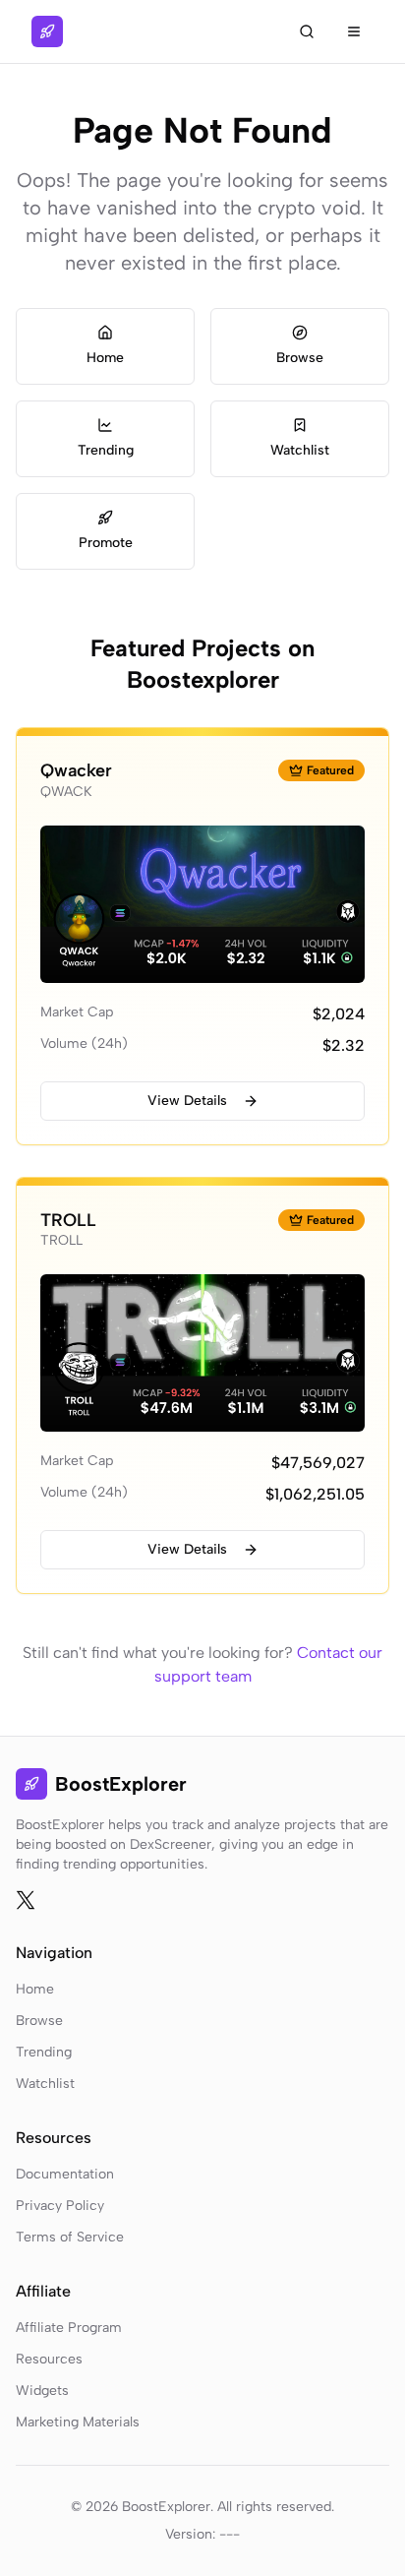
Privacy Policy (60, 2206)
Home (35, 1989)
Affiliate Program (69, 2328)
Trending (44, 2052)
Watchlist (45, 2084)
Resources (49, 2359)
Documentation (65, 2174)
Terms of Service (70, 2237)
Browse (39, 2021)
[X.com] (26, 1900)
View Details (187, 1101)
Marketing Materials (78, 2422)
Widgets (42, 2391)
